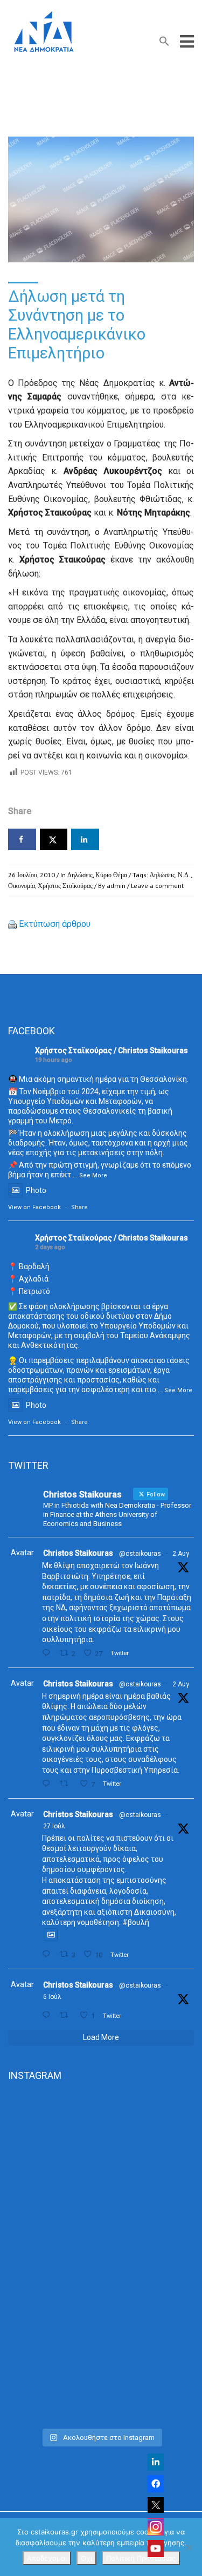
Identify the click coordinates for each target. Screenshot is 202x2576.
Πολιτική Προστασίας (141, 2558)
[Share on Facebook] (22, 839)
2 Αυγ (181, 1554)
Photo (36, 1190)
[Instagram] (156, 2527)
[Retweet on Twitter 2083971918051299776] (67, 1784)
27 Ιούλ (54, 1826)
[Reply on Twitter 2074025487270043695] (48, 2015)
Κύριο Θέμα (111, 875)
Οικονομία (22, 886)
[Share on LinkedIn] (85, 839)
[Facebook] (156, 2484)
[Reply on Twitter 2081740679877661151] (48, 1954)
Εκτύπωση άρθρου (55, 924)
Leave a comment (157, 886)
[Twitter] (156, 2505)
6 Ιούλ (52, 1997)
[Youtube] (156, 2548)
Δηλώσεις (80, 875)
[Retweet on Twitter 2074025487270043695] (67, 2015)
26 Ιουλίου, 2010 (32, 875)
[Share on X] (54, 839)
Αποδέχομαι (47, 2558)
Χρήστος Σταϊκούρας (65, 886)
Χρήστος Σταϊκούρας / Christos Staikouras (112, 1050)
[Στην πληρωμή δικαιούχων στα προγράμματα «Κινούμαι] (101, 2148)
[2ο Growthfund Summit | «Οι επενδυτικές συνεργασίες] (101, 2257)
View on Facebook (34, 1207)
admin (116, 886)
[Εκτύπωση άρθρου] (12, 924)
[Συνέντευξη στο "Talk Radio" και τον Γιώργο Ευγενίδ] (101, 2367)
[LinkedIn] (156, 2462)
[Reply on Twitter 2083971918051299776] (48, 1784)
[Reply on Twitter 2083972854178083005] (48, 1653)
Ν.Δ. (184, 875)
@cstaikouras (140, 1554)
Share (79, 1207)
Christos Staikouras (78, 1553)
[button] (164, 43)
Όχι (86, 2558)
